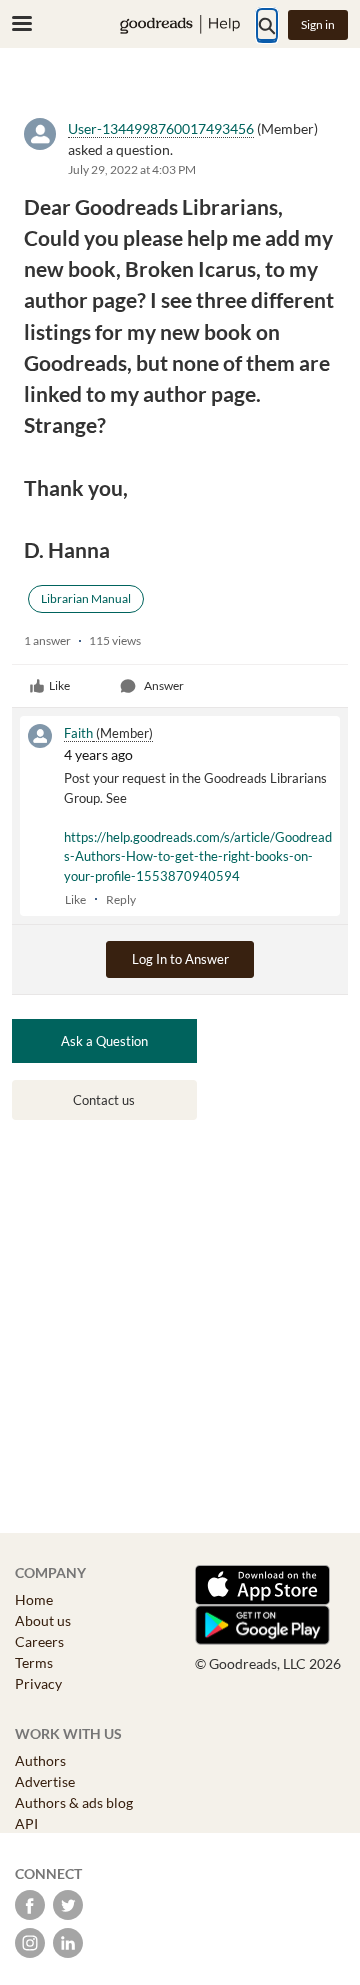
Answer (164, 685)
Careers (39, 1641)
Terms (34, 1662)
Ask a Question (104, 1041)
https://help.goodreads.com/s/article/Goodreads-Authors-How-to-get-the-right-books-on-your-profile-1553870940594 (198, 856)
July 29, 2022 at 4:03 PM (132, 169)
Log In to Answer (180, 959)
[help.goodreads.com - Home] (180, 24)
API (26, 1823)
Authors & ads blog (74, 1802)
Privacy (38, 1683)
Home (34, 1599)
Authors (40, 1760)
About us (43, 1620)
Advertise (45, 1781)
